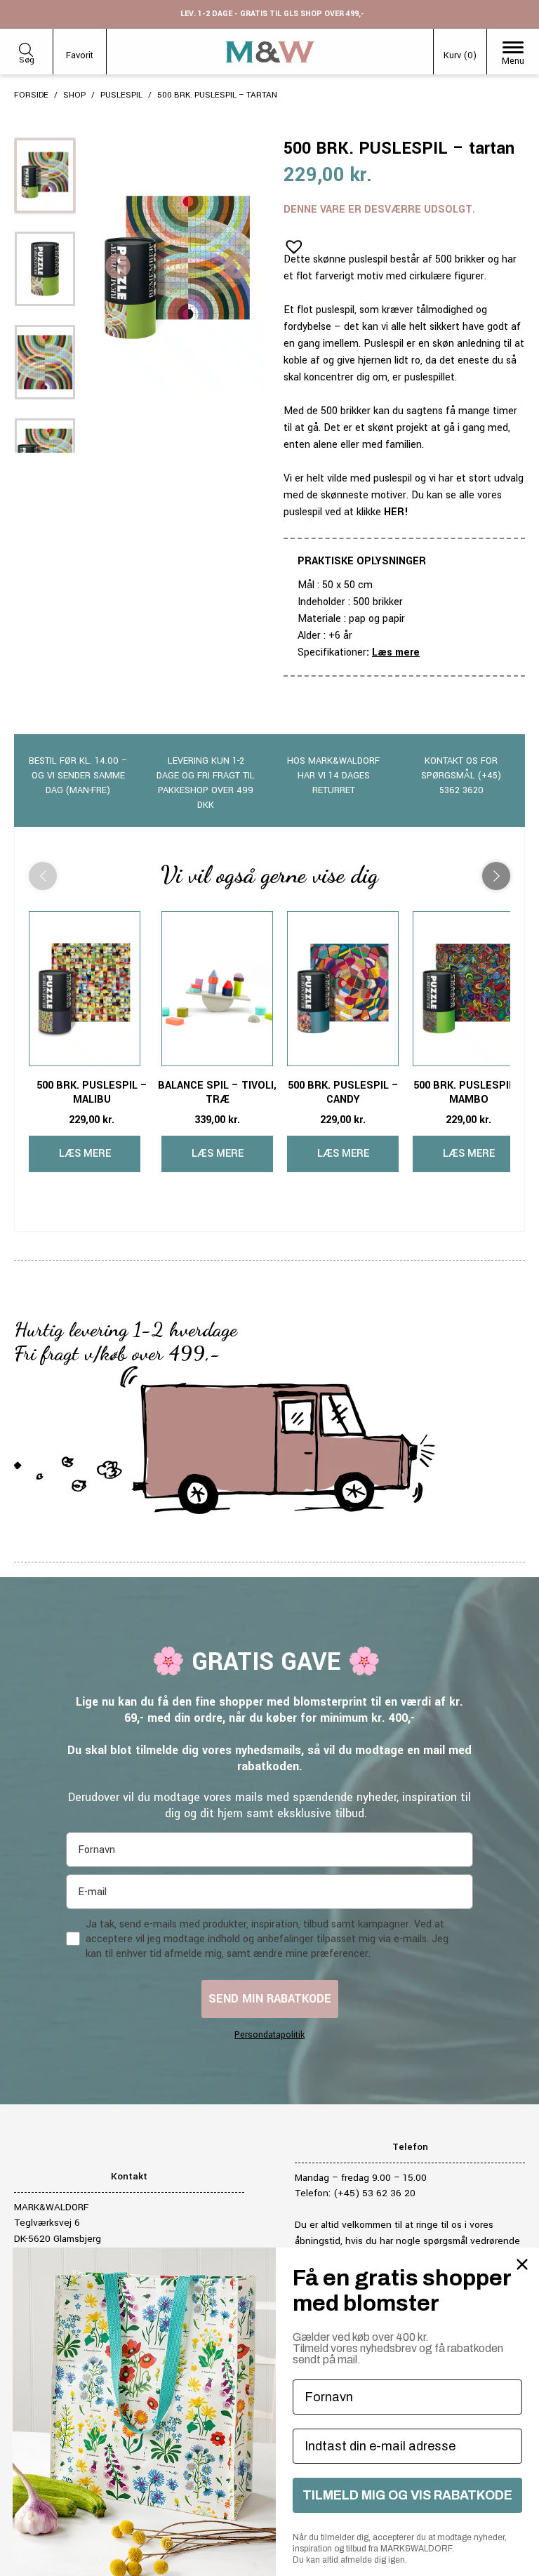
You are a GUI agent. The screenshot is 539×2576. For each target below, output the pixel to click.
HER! (396, 512)
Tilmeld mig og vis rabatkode (407, 2495)
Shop (74, 95)
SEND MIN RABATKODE (270, 1999)
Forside (31, 95)
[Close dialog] (522, 2264)
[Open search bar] (26, 47)
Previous (118, 267)
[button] (290, 242)
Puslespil (121, 95)
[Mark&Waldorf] (270, 52)
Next (237, 267)
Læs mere (396, 652)
